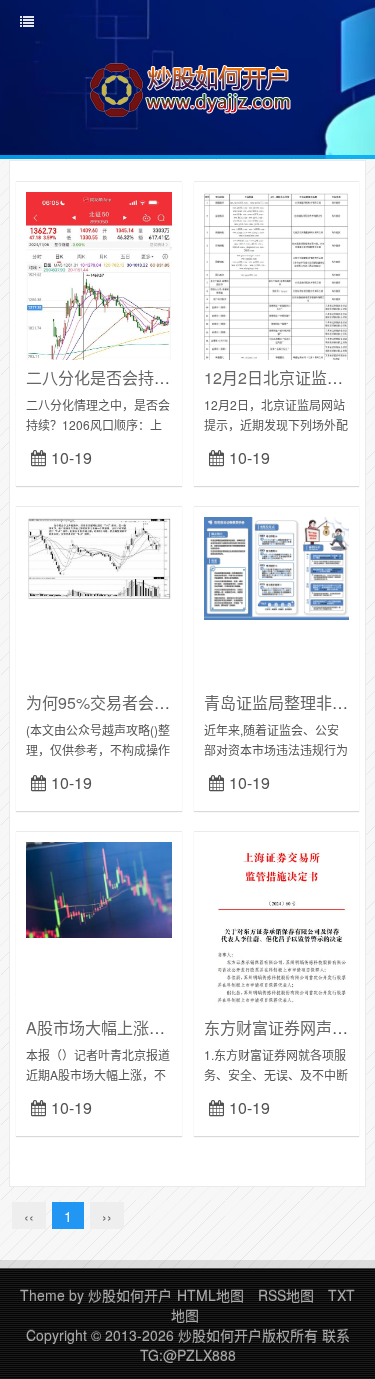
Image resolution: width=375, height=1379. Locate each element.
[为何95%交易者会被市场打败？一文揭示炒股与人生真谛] (98, 556)
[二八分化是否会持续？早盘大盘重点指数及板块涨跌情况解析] (98, 346)
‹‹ (29, 1216)
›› (107, 1216)
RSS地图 (286, 1295)
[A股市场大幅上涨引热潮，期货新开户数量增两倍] (98, 888)
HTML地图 (210, 1295)
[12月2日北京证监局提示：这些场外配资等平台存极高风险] (276, 296)
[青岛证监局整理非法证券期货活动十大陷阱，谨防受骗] (276, 566)
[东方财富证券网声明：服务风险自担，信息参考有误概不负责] (276, 923)
